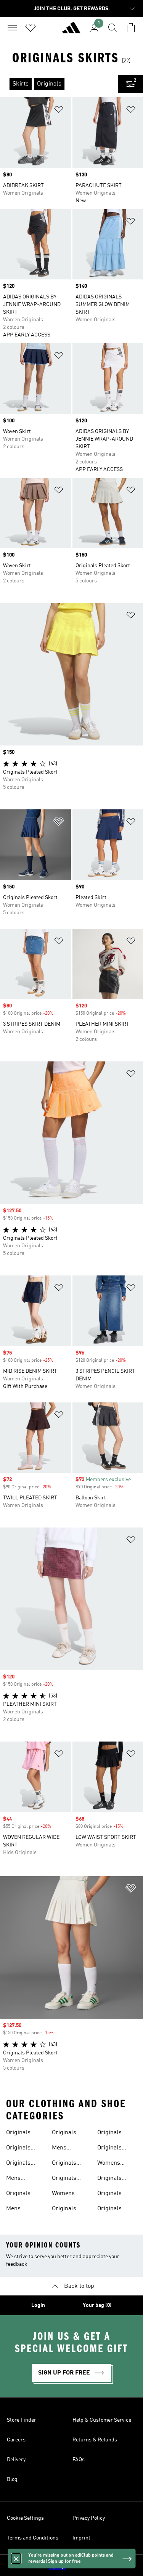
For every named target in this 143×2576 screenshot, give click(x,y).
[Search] (112, 28)
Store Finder (22, 2420)
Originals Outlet (109, 2133)
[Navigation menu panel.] (12, 28)
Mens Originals (18, 2179)
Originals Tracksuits (20, 2149)
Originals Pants (64, 2210)
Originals (18, 2133)
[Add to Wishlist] (59, 111)
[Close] (16, 2559)
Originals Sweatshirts (113, 2149)
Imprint (81, 2538)
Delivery (16, 2460)
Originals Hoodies (109, 2210)
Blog (12, 2479)
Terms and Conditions (33, 2538)
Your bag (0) (97, 2305)
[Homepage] (71, 31)
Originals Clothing (109, 2194)
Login (38, 2305)
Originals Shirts (18, 2194)
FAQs (79, 2460)
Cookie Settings (25, 2518)
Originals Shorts (64, 2164)
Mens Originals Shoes (18, 2210)
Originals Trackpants (67, 2133)
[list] (59, 84)
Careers (16, 2440)
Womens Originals (109, 2164)
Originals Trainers (109, 2179)
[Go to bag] (131, 28)
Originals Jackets (64, 2179)
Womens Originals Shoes (64, 2194)
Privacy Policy (89, 2518)
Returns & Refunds (95, 2440)
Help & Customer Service (102, 2420)
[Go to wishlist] (31, 28)
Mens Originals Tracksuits (66, 2149)
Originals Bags (18, 2164)
